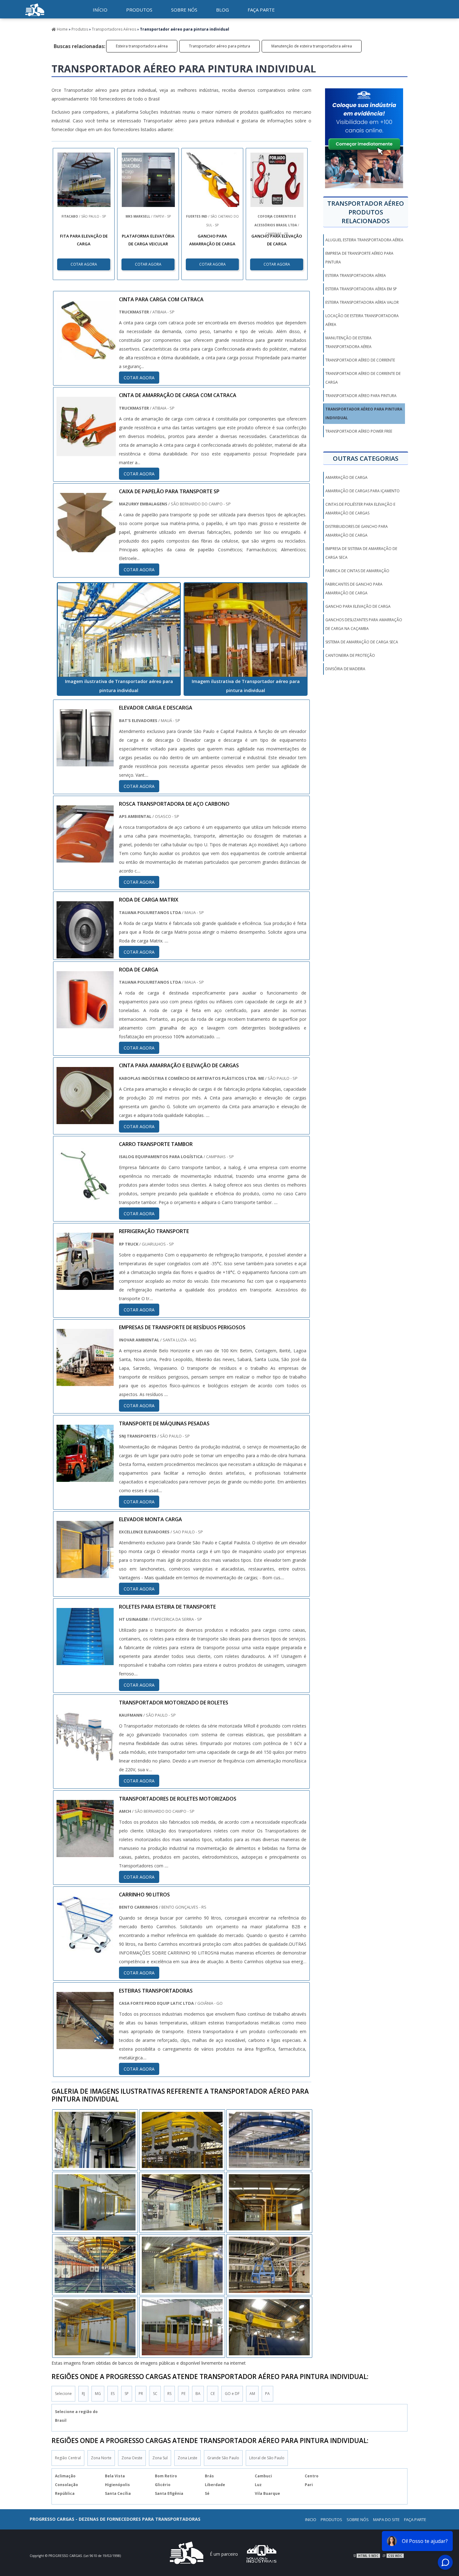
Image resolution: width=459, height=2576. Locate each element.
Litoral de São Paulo (267, 2458)
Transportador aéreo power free (359, 431)
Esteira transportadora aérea (142, 46)
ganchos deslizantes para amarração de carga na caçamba (364, 624)
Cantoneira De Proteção (350, 655)
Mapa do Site (386, 2519)
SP (127, 2394)
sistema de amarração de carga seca (362, 642)
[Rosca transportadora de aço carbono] (85, 858)
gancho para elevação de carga (358, 606)
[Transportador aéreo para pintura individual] (119, 630)
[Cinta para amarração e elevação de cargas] (85, 1120)
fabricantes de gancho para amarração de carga (354, 589)
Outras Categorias (366, 458)
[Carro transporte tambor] (85, 1198)
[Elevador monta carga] (85, 1574)
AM (252, 2394)
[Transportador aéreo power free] (95, 2327)
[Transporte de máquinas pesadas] (85, 1477)
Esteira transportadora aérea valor (362, 302)
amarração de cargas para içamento (363, 491)
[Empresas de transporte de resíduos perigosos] (85, 1382)
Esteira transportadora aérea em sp (361, 289)
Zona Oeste (132, 2458)
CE (213, 2394)
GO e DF (232, 2394)
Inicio (311, 2519)
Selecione (63, 2394)
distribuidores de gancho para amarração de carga (357, 531)
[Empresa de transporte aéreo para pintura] (182, 2265)
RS (169, 2394)
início (100, 10)
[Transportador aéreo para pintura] (95, 2140)
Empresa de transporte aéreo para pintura (359, 258)
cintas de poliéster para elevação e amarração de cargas (360, 509)
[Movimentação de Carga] (35, 17)
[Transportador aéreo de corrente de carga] (182, 2327)
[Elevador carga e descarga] (85, 762)
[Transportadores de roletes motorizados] (85, 1853)
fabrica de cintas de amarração (357, 571)
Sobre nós (184, 10)
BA (198, 2394)
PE (183, 2394)
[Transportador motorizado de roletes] (85, 1757)
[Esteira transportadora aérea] (182, 2140)
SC (155, 2394)
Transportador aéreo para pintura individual (364, 413)
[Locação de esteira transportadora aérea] (269, 2140)
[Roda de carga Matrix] (85, 954)
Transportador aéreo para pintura (220, 46)
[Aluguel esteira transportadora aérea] (95, 2202)
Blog (222, 10)
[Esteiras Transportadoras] (85, 2045)
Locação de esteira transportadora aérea (362, 320)
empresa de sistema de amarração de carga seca (361, 553)
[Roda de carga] (85, 1024)
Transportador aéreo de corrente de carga (363, 378)
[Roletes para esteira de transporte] (85, 1661)
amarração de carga (346, 477)
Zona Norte (101, 2458)
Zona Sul (160, 2458)
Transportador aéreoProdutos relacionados (366, 212)
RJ (83, 2394)
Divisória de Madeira (345, 669)
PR (141, 2394)
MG (98, 2394)
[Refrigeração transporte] (85, 1286)
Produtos (139, 10)
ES (113, 2394)
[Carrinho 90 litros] (85, 1949)
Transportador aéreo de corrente (360, 360)
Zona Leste (188, 2458)
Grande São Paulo (223, 2458)
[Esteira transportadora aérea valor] (95, 2265)
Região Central (68, 2458)
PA (267, 2394)
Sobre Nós (358, 2519)
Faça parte (261, 10)
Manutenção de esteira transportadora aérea (312, 46)
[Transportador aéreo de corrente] (269, 2202)
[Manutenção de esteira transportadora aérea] (182, 2202)
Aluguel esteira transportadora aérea (364, 240)
